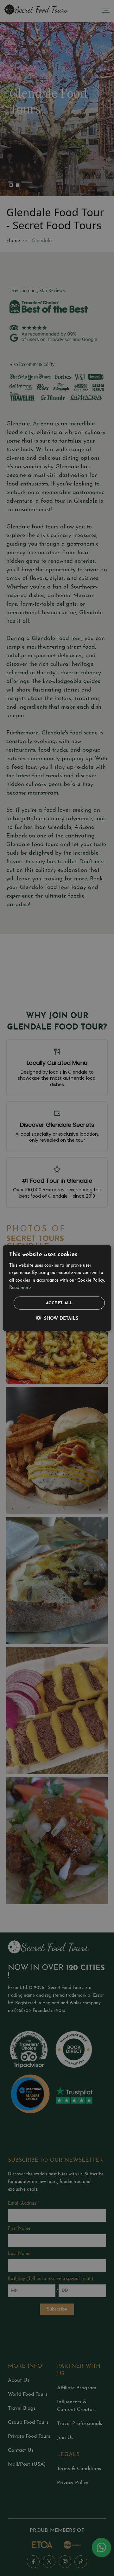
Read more (20, 1288)
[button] (57, 1319)
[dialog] (57, 1288)
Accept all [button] (59, 1303)
